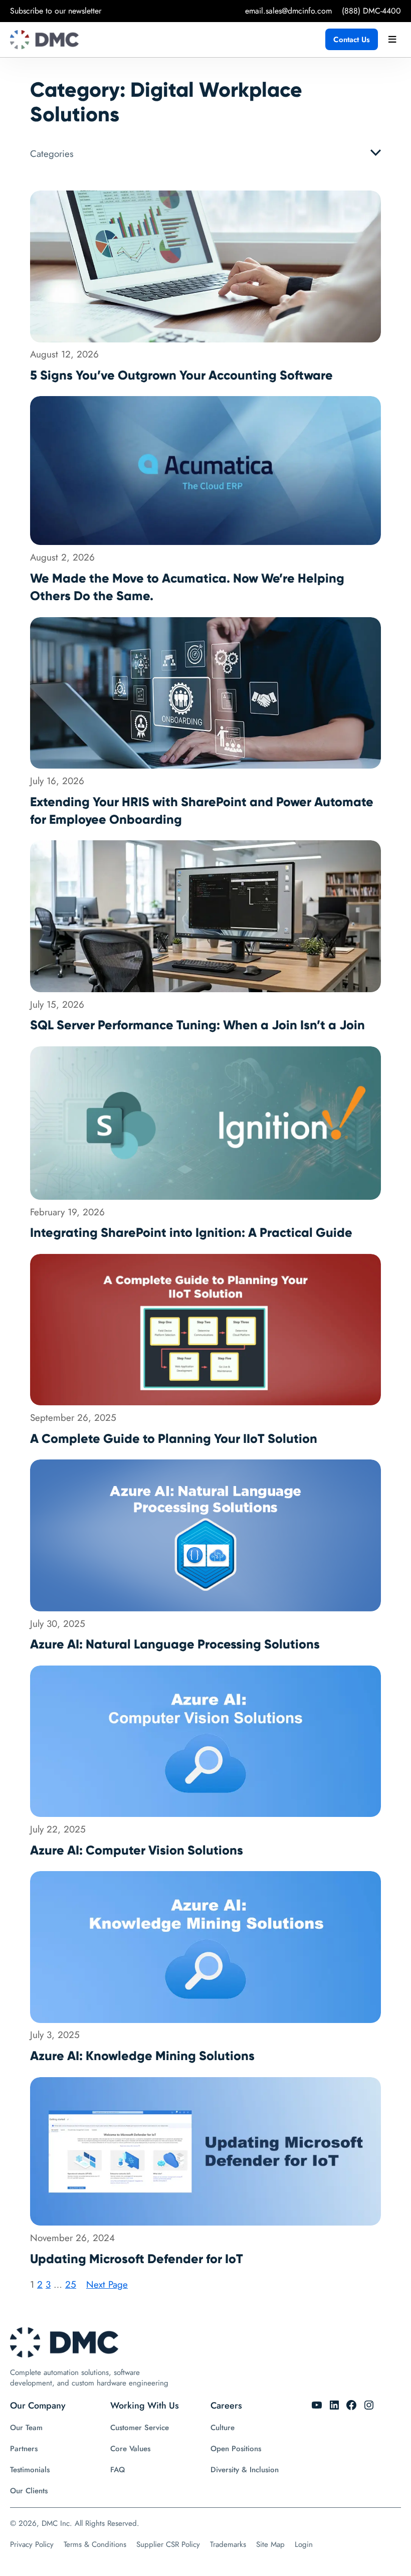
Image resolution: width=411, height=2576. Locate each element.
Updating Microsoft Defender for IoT (137, 2259)
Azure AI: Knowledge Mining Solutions (142, 2056)
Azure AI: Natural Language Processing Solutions (175, 1644)
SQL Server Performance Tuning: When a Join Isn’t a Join (197, 1025)
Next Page (107, 2284)
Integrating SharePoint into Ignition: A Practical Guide (191, 1233)
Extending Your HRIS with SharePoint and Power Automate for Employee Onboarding (202, 811)
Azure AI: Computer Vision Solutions (137, 1850)
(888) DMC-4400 (371, 11)
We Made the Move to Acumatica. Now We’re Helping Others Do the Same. (187, 587)
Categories (52, 154)
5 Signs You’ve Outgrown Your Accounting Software (181, 375)
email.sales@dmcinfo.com (288, 11)
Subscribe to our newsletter (56, 11)
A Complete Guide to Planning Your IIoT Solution (174, 1439)
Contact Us (352, 40)
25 (71, 2284)
